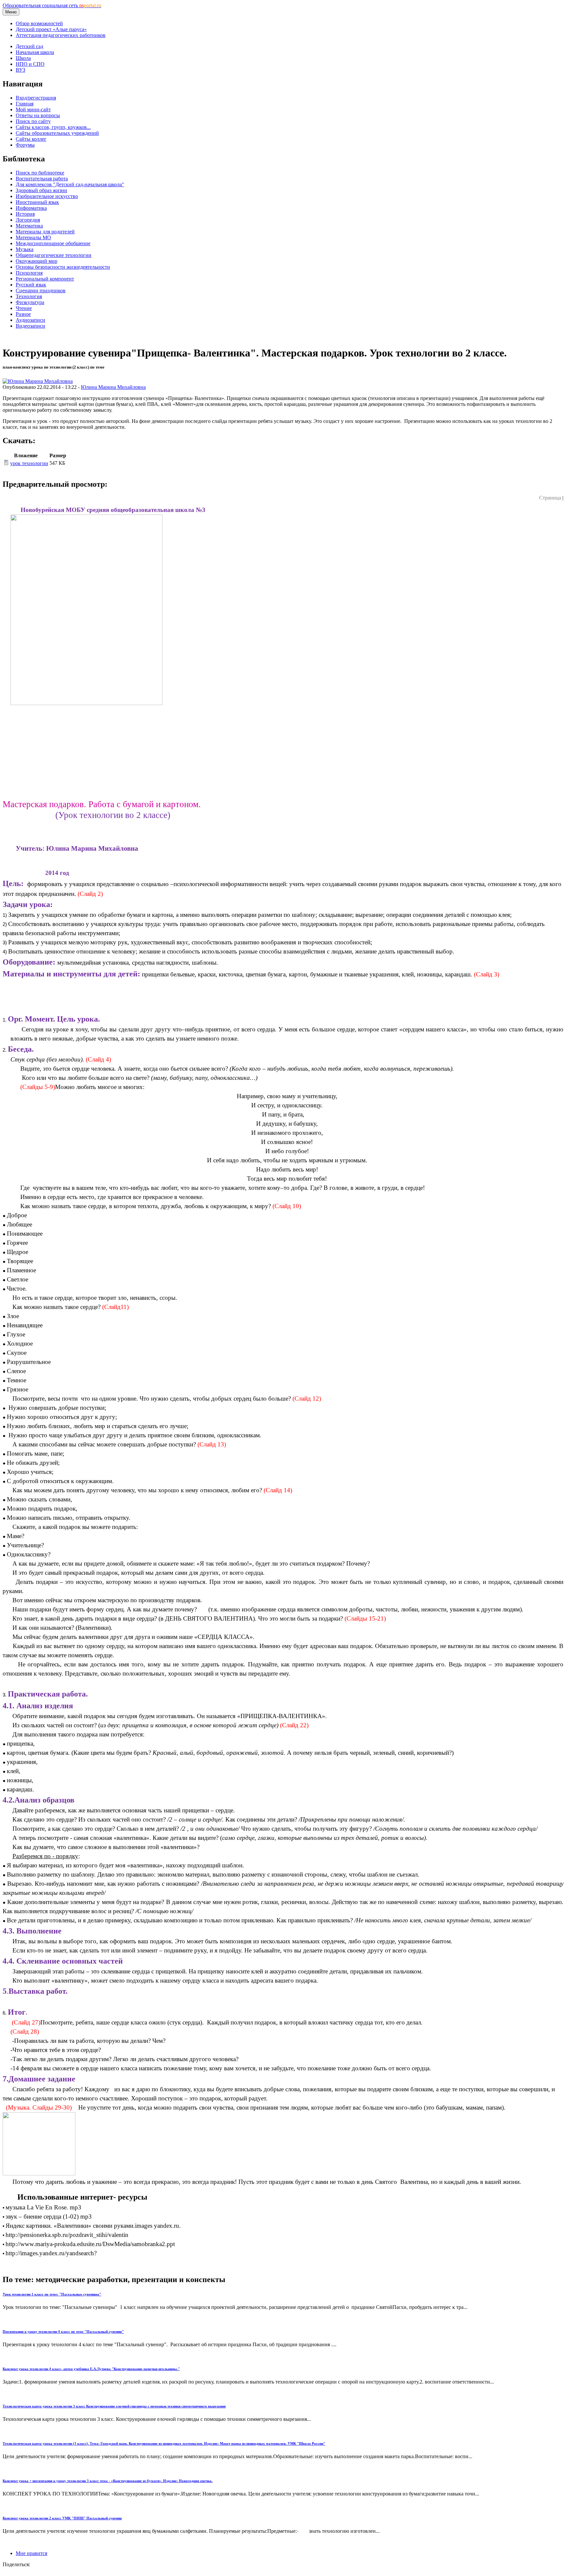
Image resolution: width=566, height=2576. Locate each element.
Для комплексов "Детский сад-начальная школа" (70, 184)
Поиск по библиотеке (40, 173)
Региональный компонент (45, 279)
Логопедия (28, 220)
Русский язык (31, 285)
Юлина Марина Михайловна (113, 387)
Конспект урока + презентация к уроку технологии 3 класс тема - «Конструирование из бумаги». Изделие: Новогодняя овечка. (108, 2481)
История (25, 214)
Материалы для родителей (45, 232)
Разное (23, 314)
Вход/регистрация (36, 98)
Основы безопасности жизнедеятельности (63, 267)
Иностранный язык (37, 202)
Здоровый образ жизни (41, 190)
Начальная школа (35, 52)
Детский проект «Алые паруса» (51, 29)
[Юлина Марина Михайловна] (38, 381)
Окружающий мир (37, 261)
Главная (25, 104)
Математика (29, 226)
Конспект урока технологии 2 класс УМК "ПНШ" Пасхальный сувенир (62, 2518)
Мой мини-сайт (33, 109)
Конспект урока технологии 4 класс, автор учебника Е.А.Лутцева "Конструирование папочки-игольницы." (91, 2369)
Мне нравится (31, 2553)
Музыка (25, 249)
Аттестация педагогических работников (61, 35)
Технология (29, 296)
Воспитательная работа (42, 179)
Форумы (25, 145)
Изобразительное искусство (47, 196)
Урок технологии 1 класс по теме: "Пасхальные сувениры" (52, 2294)
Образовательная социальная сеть (52, 5)
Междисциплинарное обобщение (53, 243)
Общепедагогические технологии (54, 255)
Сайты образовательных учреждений (57, 133)
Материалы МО (33, 237)
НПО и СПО (30, 64)
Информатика (31, 208)
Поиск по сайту (33, 121)
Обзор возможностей (39, 23)
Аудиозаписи (30, 320)
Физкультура (30, 302)
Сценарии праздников (41, 290)
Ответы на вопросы (38, 115)
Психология (29, 273)
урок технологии (29, 463)
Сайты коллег (31, 139)
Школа (23, 58)
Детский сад (29, 46)
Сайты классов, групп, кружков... (53, 127)
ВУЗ (20, 70)
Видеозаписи (30, 326)
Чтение (24, 308)
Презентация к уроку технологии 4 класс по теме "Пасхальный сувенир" (63, 2331)
